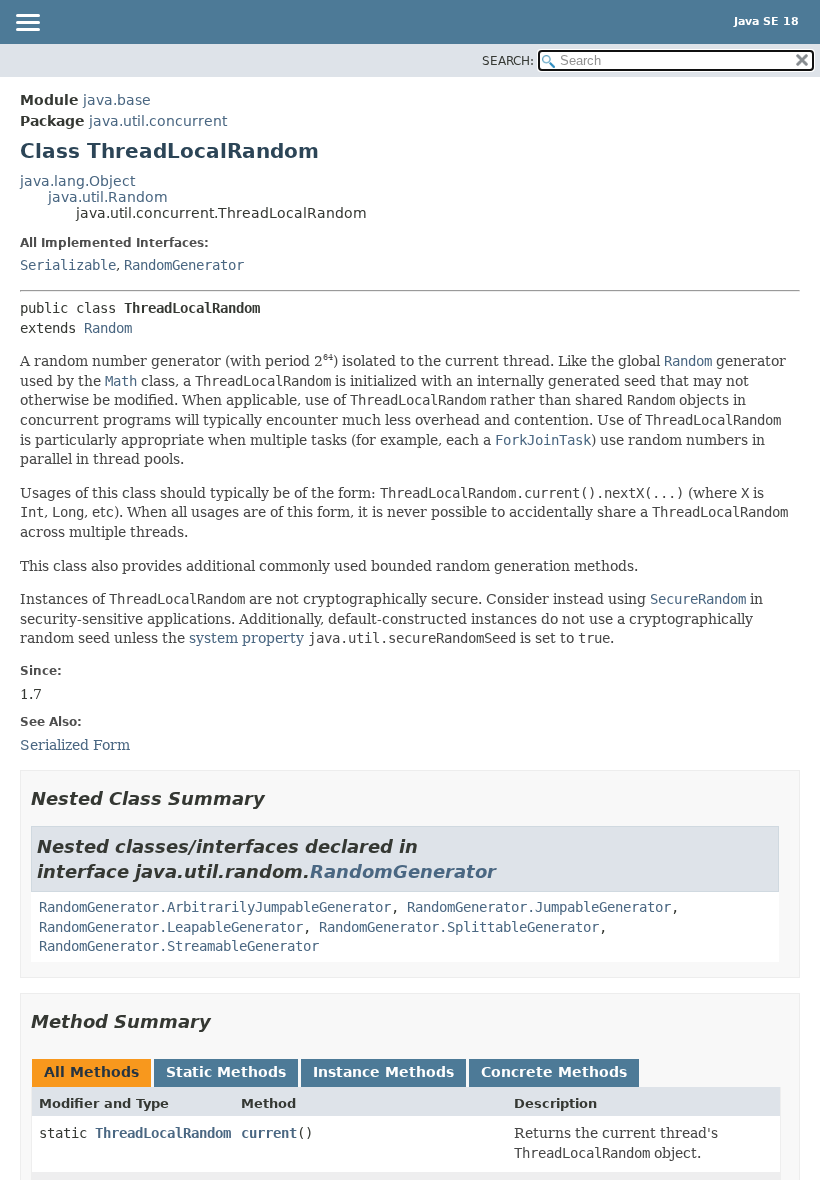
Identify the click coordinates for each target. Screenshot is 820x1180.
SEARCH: (508, 61)
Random (108, 328)
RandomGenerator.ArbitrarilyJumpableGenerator (215, 907)
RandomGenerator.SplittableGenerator (459, 927)
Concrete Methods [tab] (554, 1072)
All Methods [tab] (91, 1072)
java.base (117, 100)
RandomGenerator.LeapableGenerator (171, 927)
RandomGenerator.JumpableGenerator (539, 907)
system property (246, 638)
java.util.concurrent (158, 121)
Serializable (68, 265)
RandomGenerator (184, 265)
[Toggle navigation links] (27, 24)
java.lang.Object (77, 181)
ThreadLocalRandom (163, 1133)
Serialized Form (75, 745)
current (269, 1133)
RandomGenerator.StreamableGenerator (179, 946)
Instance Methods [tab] (383, 1072)
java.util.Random (108, 197)
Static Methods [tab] (226, 1072)
